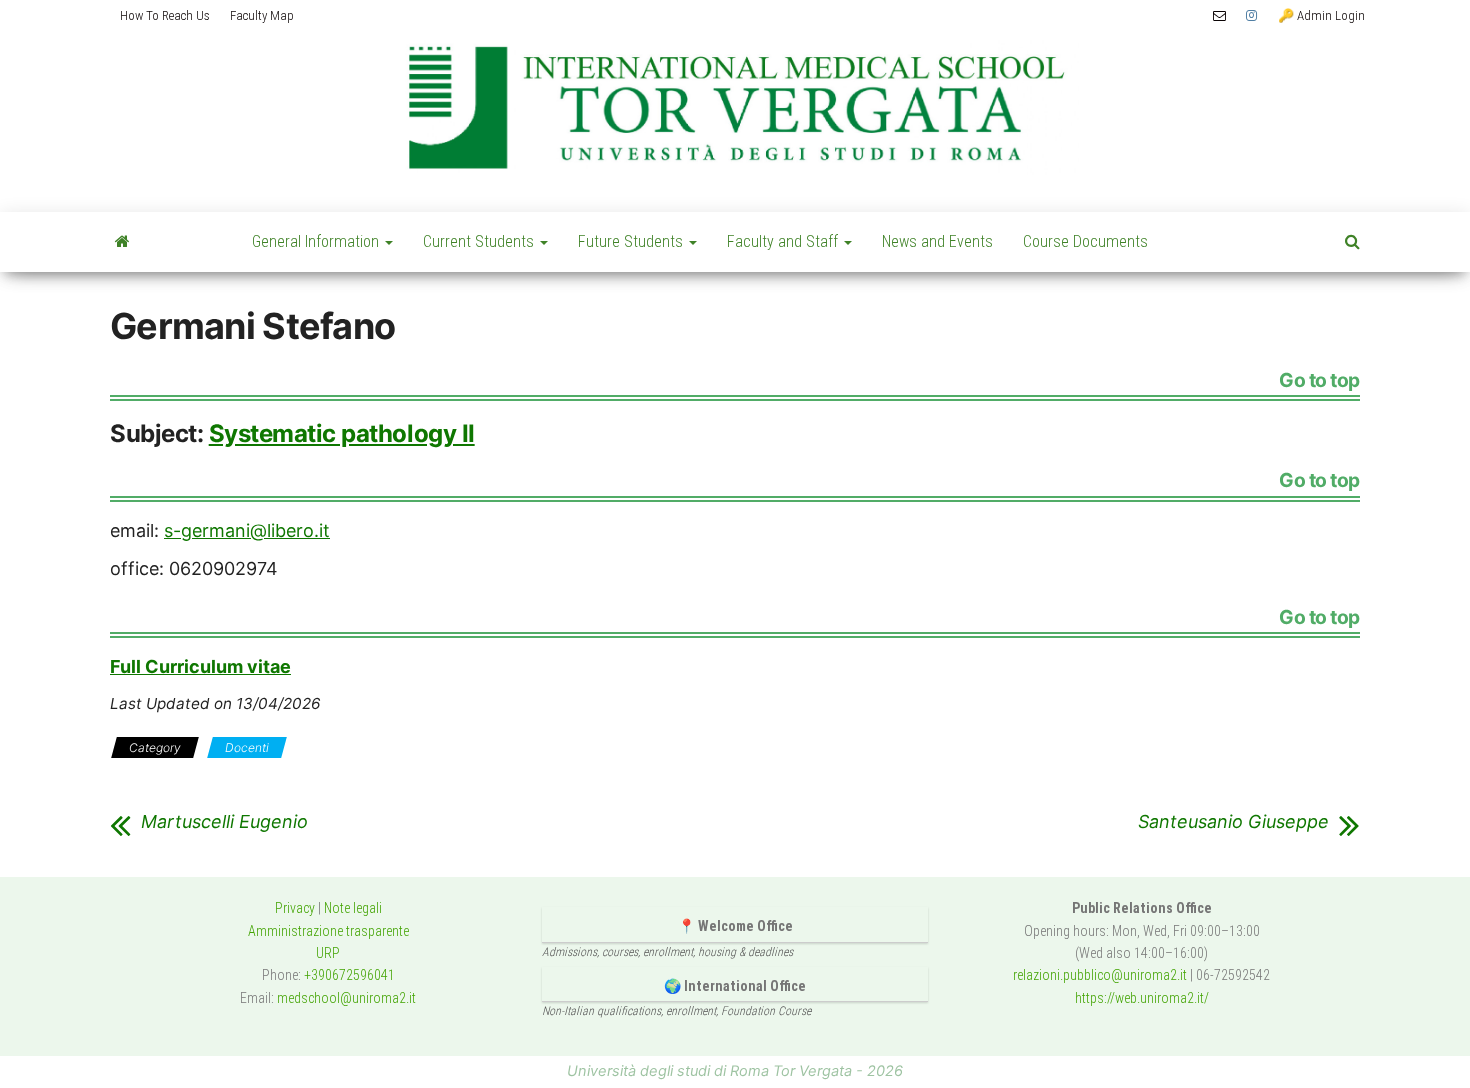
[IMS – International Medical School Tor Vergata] (122, 242)
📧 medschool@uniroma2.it (1219, 16)
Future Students (632, 241)
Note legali (353, 908)
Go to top (1319, 381)
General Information (317, 241)
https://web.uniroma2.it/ (1142, 998)
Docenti (247, 747)
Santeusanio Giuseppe (1233, 822)
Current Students (480, 241)
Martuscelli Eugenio (224, 822)
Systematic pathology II (342, 433)
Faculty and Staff (784, 241)
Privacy (295, 908)
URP (328, 953)
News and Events (937, 241)
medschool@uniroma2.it (346, 998)
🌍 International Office (735, 986)
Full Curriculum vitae (200, 666)
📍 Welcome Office (735, 926)
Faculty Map (262, 15)
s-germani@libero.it (247, 530)
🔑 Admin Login (1321, 15)
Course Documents (1085, 241)
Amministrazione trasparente (328, 931)
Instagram (1252, 16)
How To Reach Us (165, 15)
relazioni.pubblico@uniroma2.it (1100, 975)
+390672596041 (349, 975)
